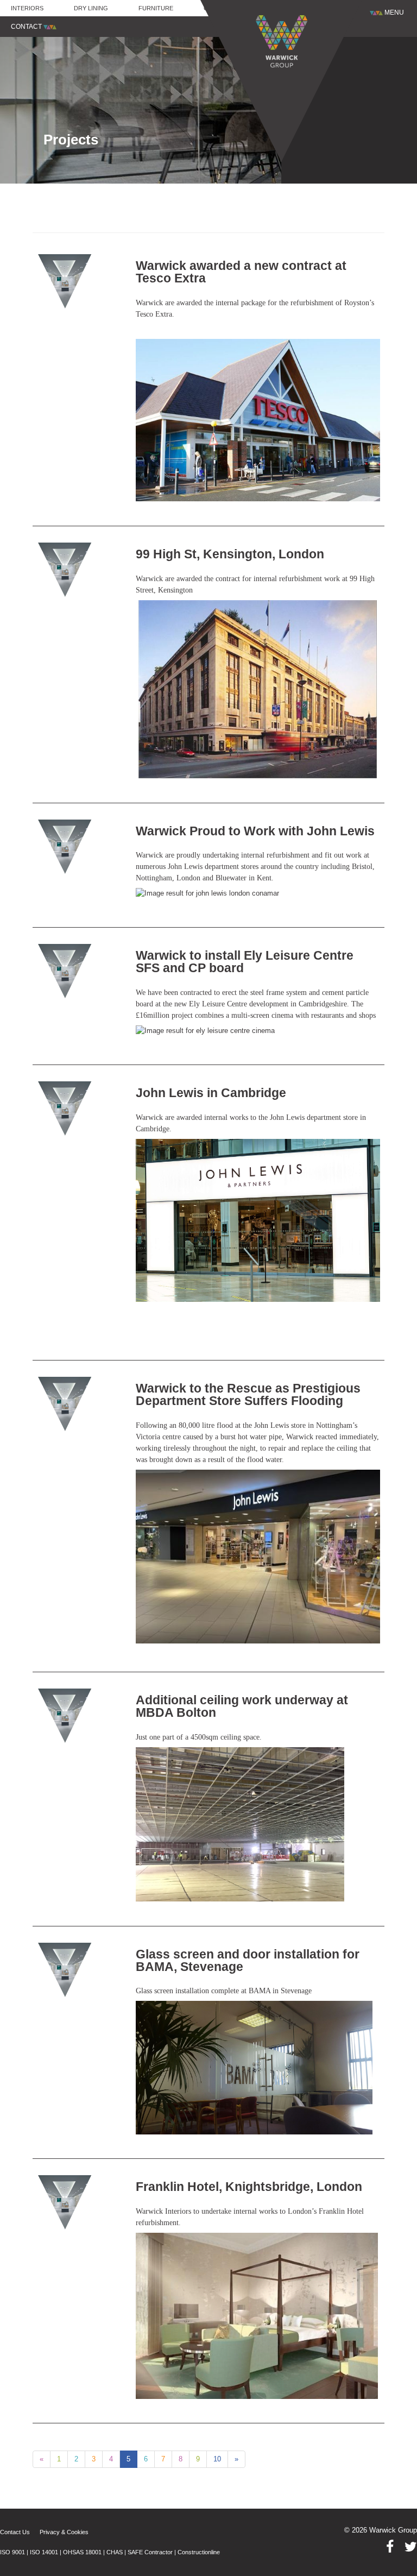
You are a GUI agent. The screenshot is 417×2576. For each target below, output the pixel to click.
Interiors (27, 8)
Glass (213, 8)
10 (217, 2459)
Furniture (156, 8)
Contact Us (15, 2532)
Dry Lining (91, 8)
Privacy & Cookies (64, 2532)
